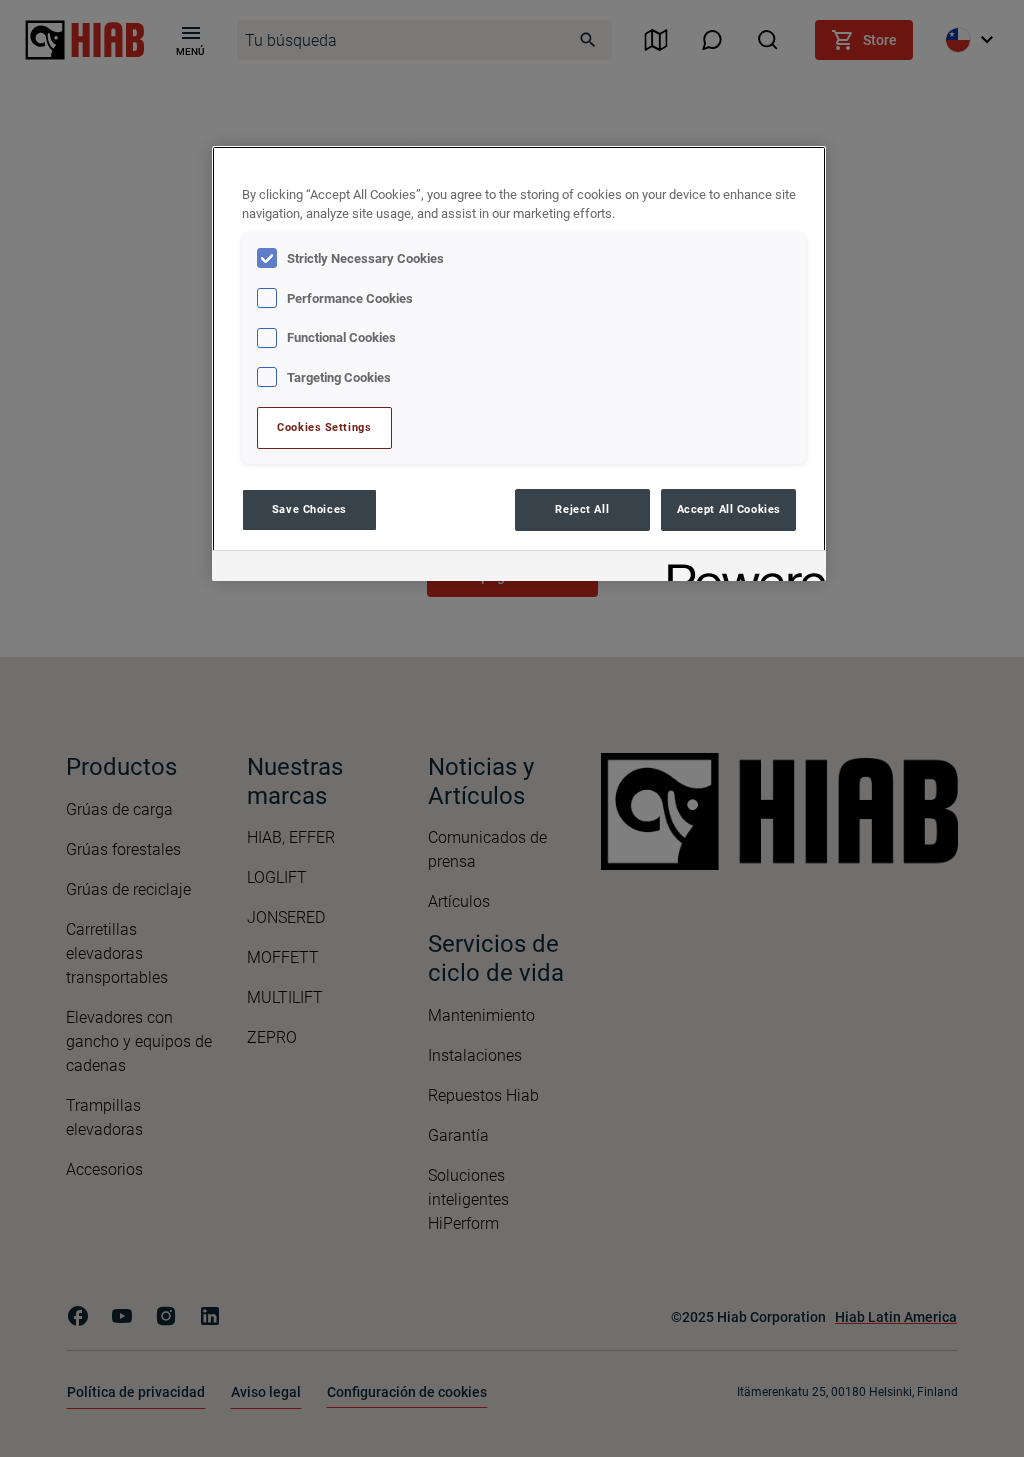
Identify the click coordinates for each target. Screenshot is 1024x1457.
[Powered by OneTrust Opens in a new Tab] (740, 568)
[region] (519, 363)
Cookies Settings (324, 427)
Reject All (582, 509)
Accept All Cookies (729, 509)
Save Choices (309, 509)
